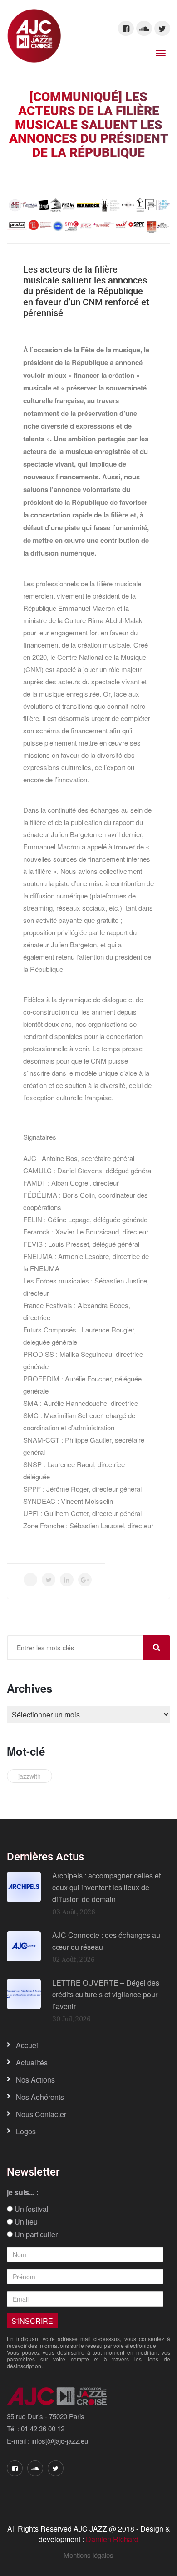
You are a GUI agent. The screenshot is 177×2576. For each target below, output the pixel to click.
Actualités (32, 2062)
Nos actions (35, 2080)
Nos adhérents (40, 2097)
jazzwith (29, 1776)
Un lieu (25, 2222)
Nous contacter (41, 2114)
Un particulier (35, 2234)
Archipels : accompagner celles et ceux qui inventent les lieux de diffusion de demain (106, 1887)
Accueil (28, 2045)
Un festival (31, 2209)
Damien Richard (112, 2539)
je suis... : (23, 2192)
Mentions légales (88, 2555)
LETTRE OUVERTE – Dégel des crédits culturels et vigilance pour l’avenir (106, 1994)
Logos (26, 2131)
